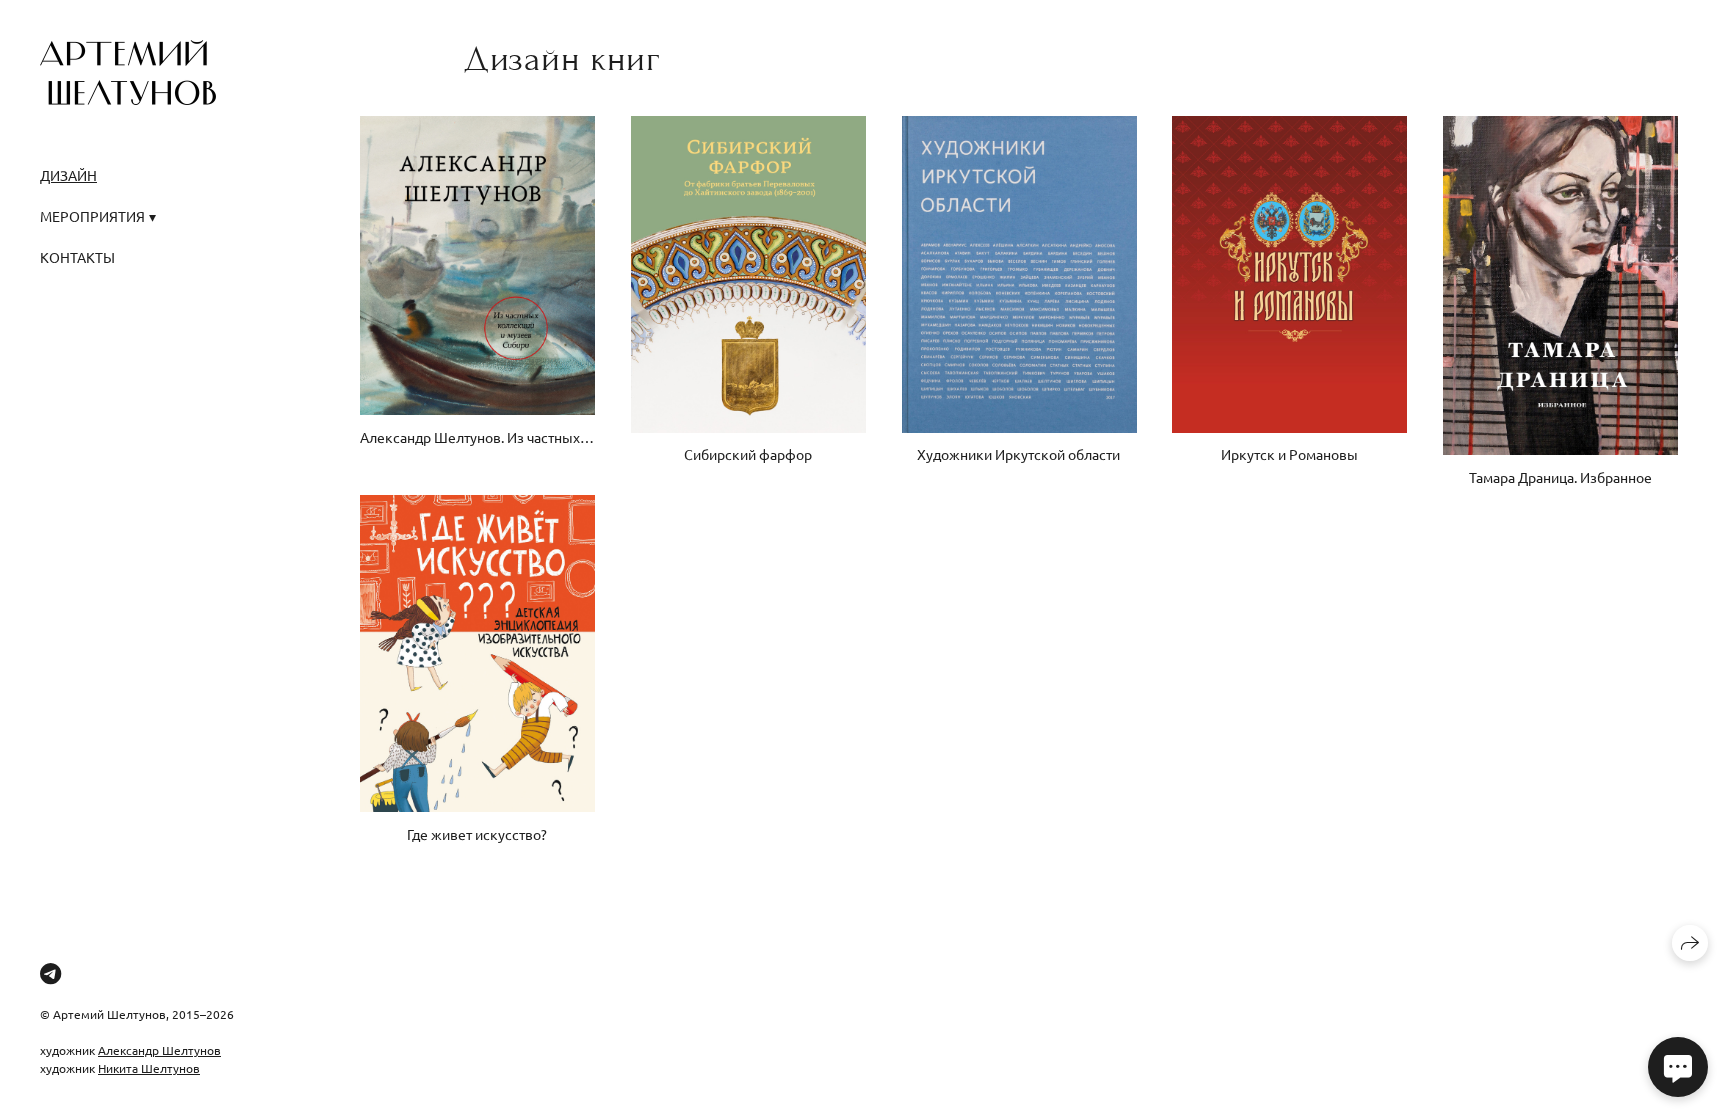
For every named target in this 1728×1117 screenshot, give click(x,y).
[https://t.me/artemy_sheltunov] (50, 973)
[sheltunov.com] (128, 72)
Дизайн (68, 175)
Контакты (77, 257)
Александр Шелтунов (159, 1050)
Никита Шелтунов (149, 1068)
